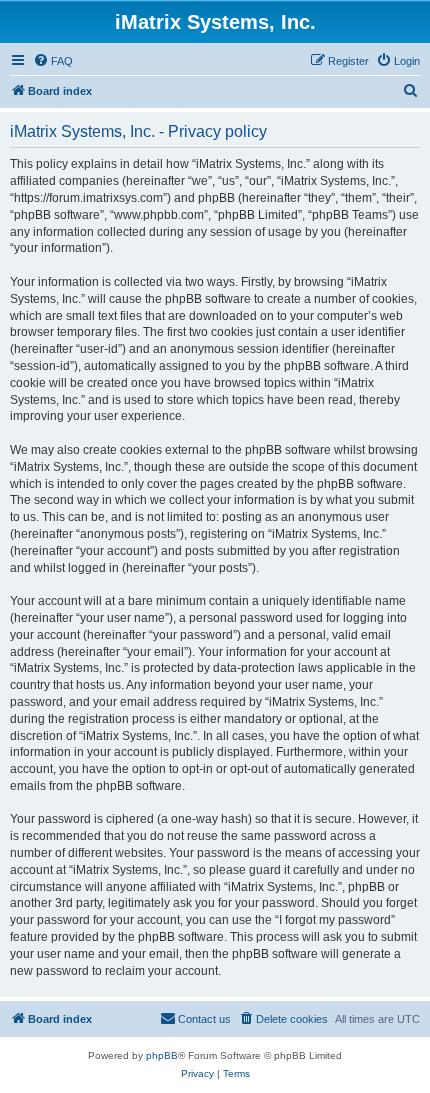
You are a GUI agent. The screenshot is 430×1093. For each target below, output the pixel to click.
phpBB (162, 1055)
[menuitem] (53, 61)
